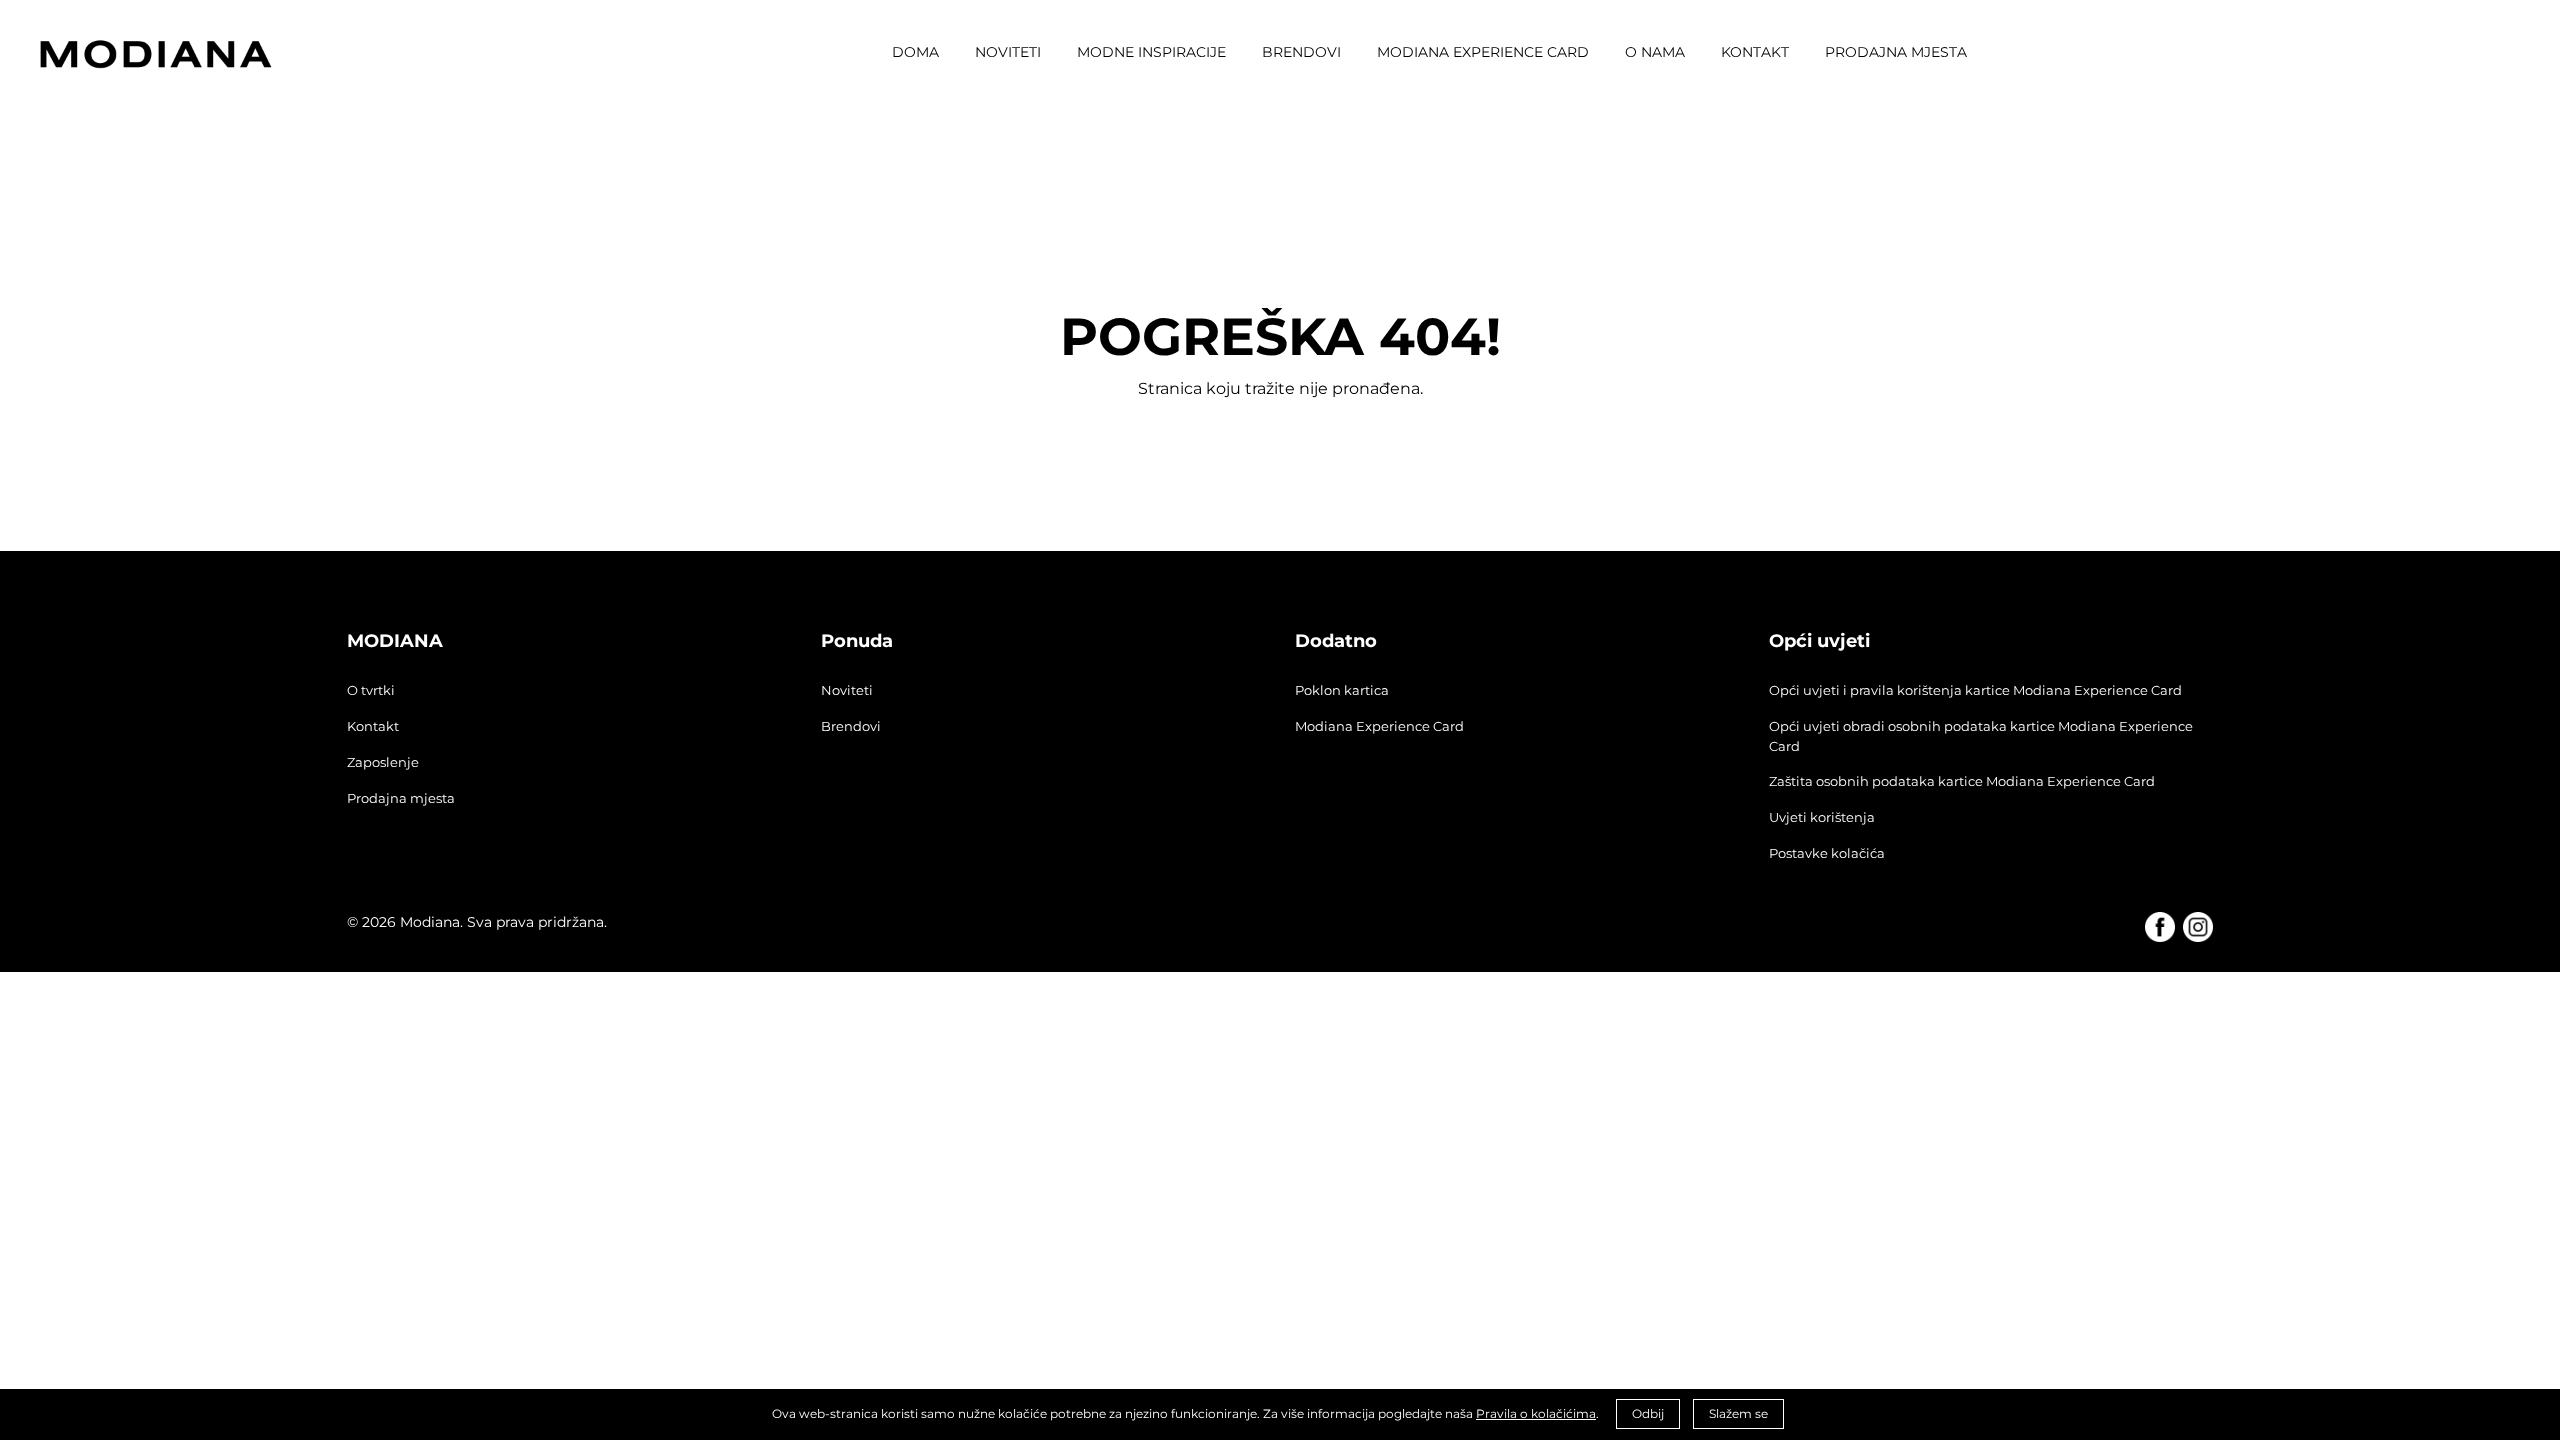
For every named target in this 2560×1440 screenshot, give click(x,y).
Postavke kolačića (1827, 853)
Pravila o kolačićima (1536, 1413)
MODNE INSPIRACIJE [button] (1151, 52)
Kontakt (373, 726)
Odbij (1648, 1413)
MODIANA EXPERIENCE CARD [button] (1483, 52)
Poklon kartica (1342, 690)
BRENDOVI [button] (1301, 52)
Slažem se (1738, 1413)
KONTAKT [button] (1755, 52)
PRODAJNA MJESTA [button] (1896, 52)
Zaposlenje (383, 762)
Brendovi (851, 726)
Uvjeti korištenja (1822, 817)
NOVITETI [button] (1008, 52)
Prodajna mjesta (401, 798)
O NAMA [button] (1655, 52)
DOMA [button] (915, 52)
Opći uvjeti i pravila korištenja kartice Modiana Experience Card (1975, 690)
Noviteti (847, 690)
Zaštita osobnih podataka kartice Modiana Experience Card (1962, 781)
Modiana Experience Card (1379, 726)
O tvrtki (371, 690)
